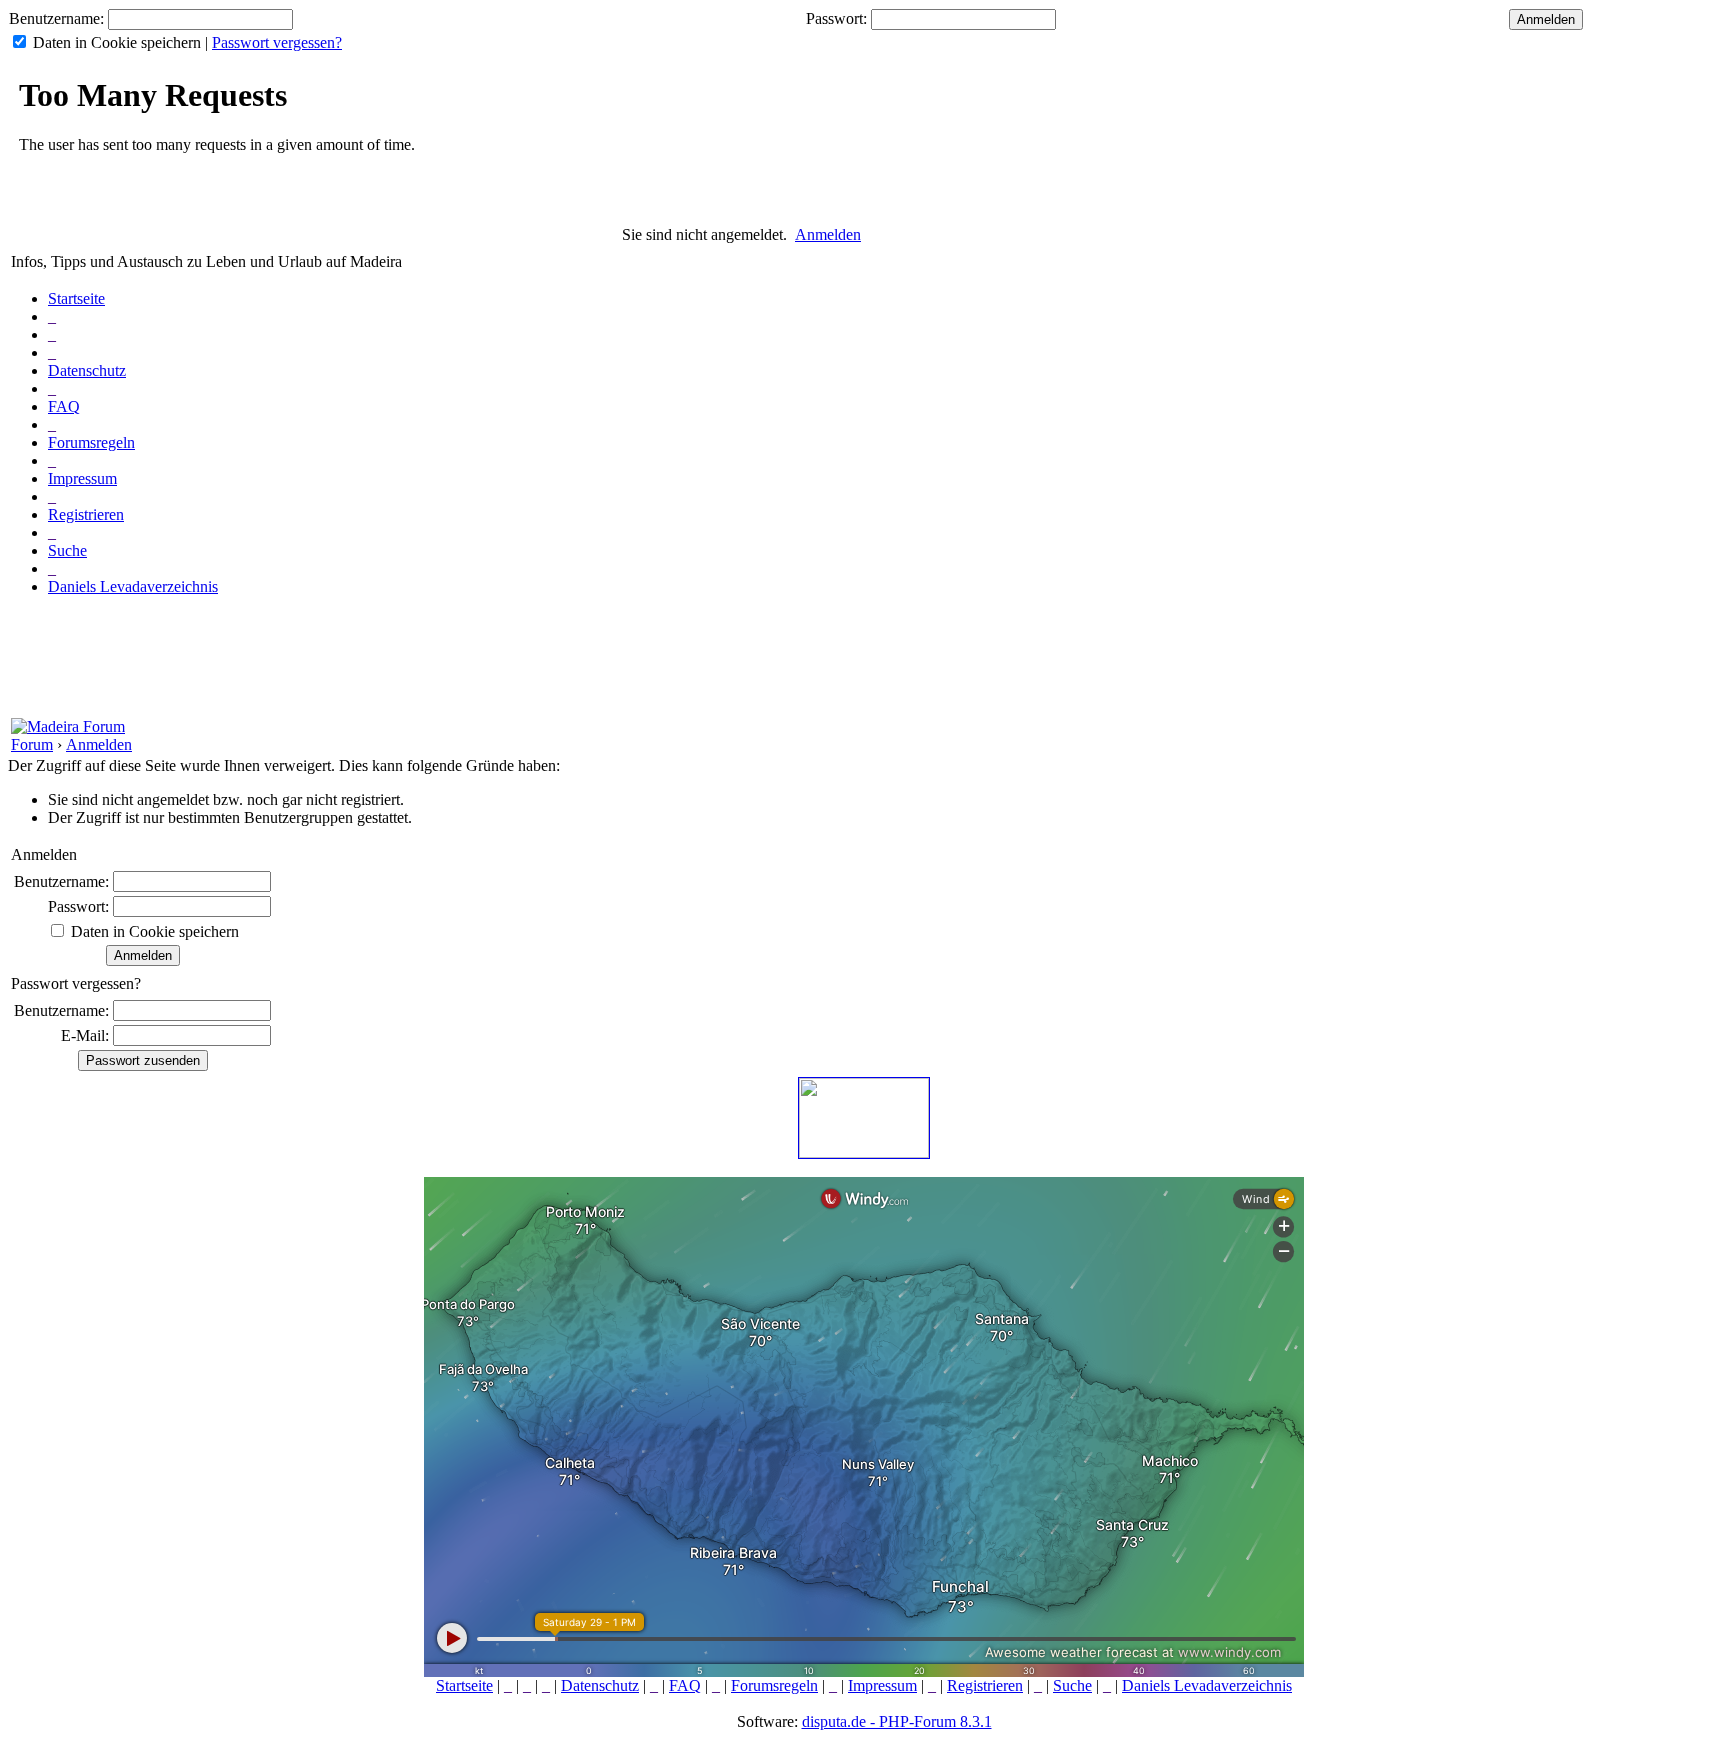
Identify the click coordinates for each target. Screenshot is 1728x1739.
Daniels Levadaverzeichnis (133, 586)
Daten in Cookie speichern (117, 42)
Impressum (82, 478)
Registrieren (86, 514)
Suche (67, 550)
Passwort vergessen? (277, 42)
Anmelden (828, 234)
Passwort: (836, 18)
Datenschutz (87, 370)
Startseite (76, 298)
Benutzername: (56, 18)
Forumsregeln (91, 442)
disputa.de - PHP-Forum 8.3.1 (897, 1721)
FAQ (64, 406)
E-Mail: (85, 1035)
